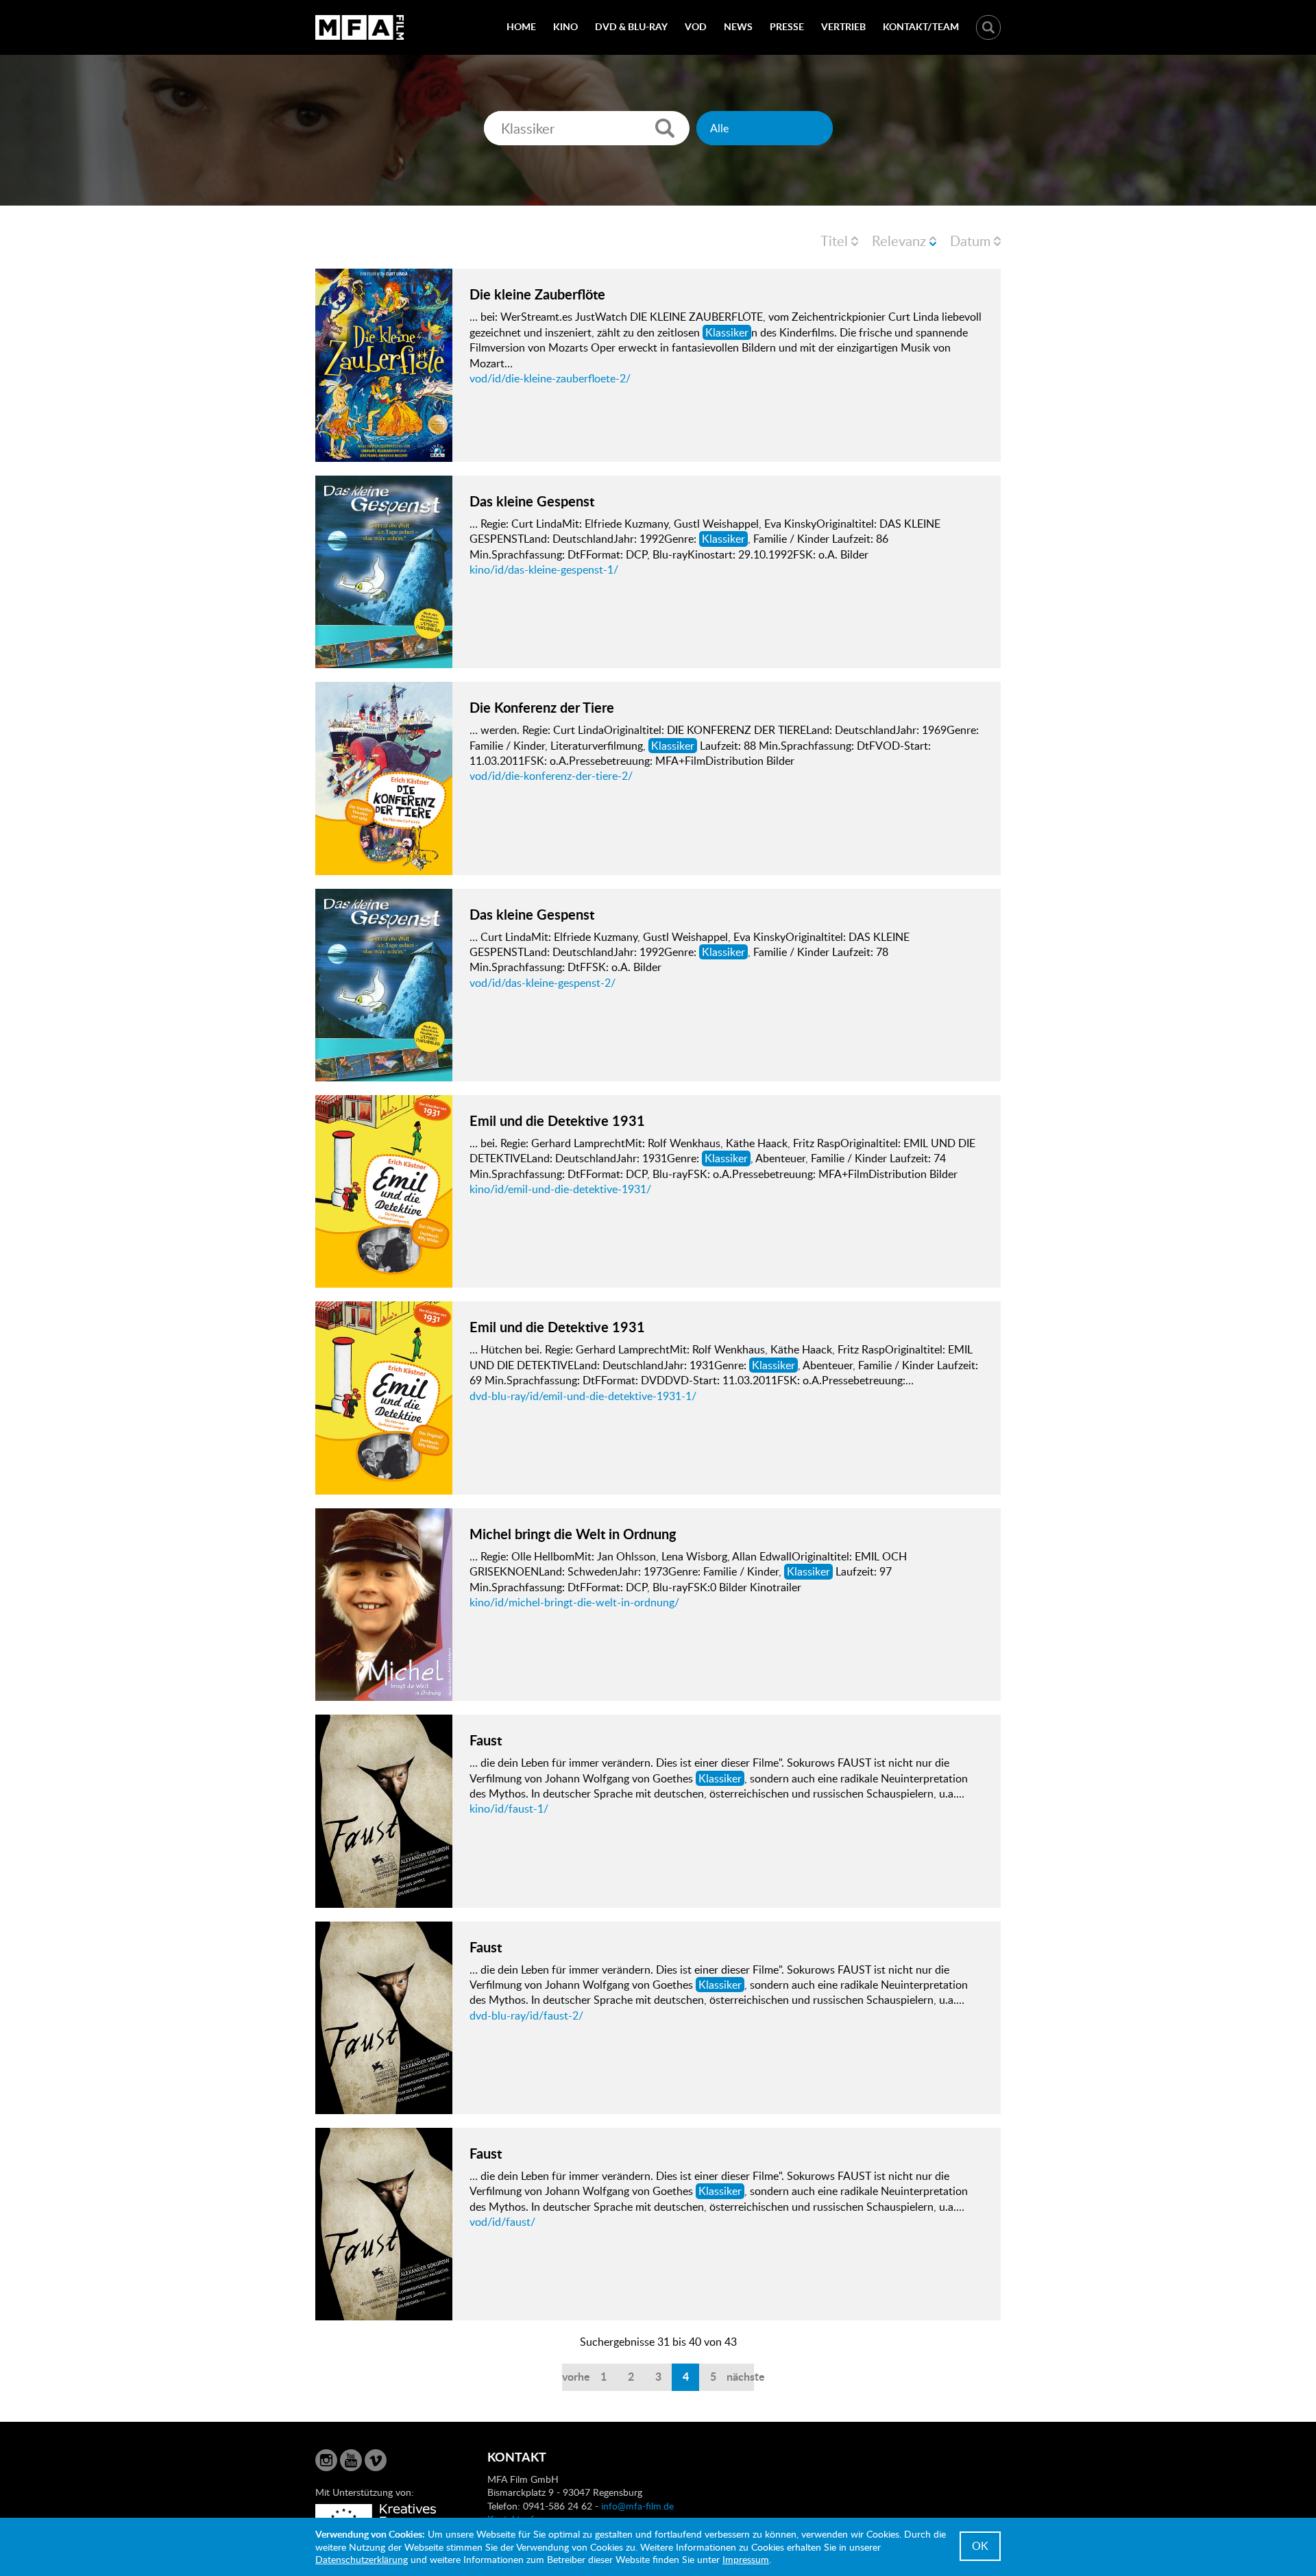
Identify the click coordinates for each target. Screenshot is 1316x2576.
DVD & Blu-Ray (631, 26)
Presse (787, 26)
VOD (696, 26)
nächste (740, 2376)
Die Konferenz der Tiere (542, 707)
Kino (565, 26)
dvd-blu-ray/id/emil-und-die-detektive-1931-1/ (583, 1396)
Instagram (326, 2460)
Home (521, 26)
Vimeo (376, 2460)
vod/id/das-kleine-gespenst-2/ (543, 983)
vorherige (576, 2376)
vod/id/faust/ (502, 2222)
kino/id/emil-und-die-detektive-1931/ (560, 1189)
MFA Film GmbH (360, 27)
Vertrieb (843, 26)
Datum (970, 241)
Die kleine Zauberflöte (537, 294)
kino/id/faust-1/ (509, 1808)
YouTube (351, 2460)
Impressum (746, 2559)
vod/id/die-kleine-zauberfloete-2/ (550, 378)
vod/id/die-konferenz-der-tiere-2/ (551, 776)
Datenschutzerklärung (362, 2559)
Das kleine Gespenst (532, 501)
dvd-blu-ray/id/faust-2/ (526, 2015)
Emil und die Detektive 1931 (557, 1120)
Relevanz (899, 241)
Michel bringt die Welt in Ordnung (573, 1534)
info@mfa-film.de (637, 2506)
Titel (834, 241)
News (738, 26)
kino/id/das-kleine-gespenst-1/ (544, 569)
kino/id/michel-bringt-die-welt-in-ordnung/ (574, 1602)
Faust (486, 1740)
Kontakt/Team (921, 26)
